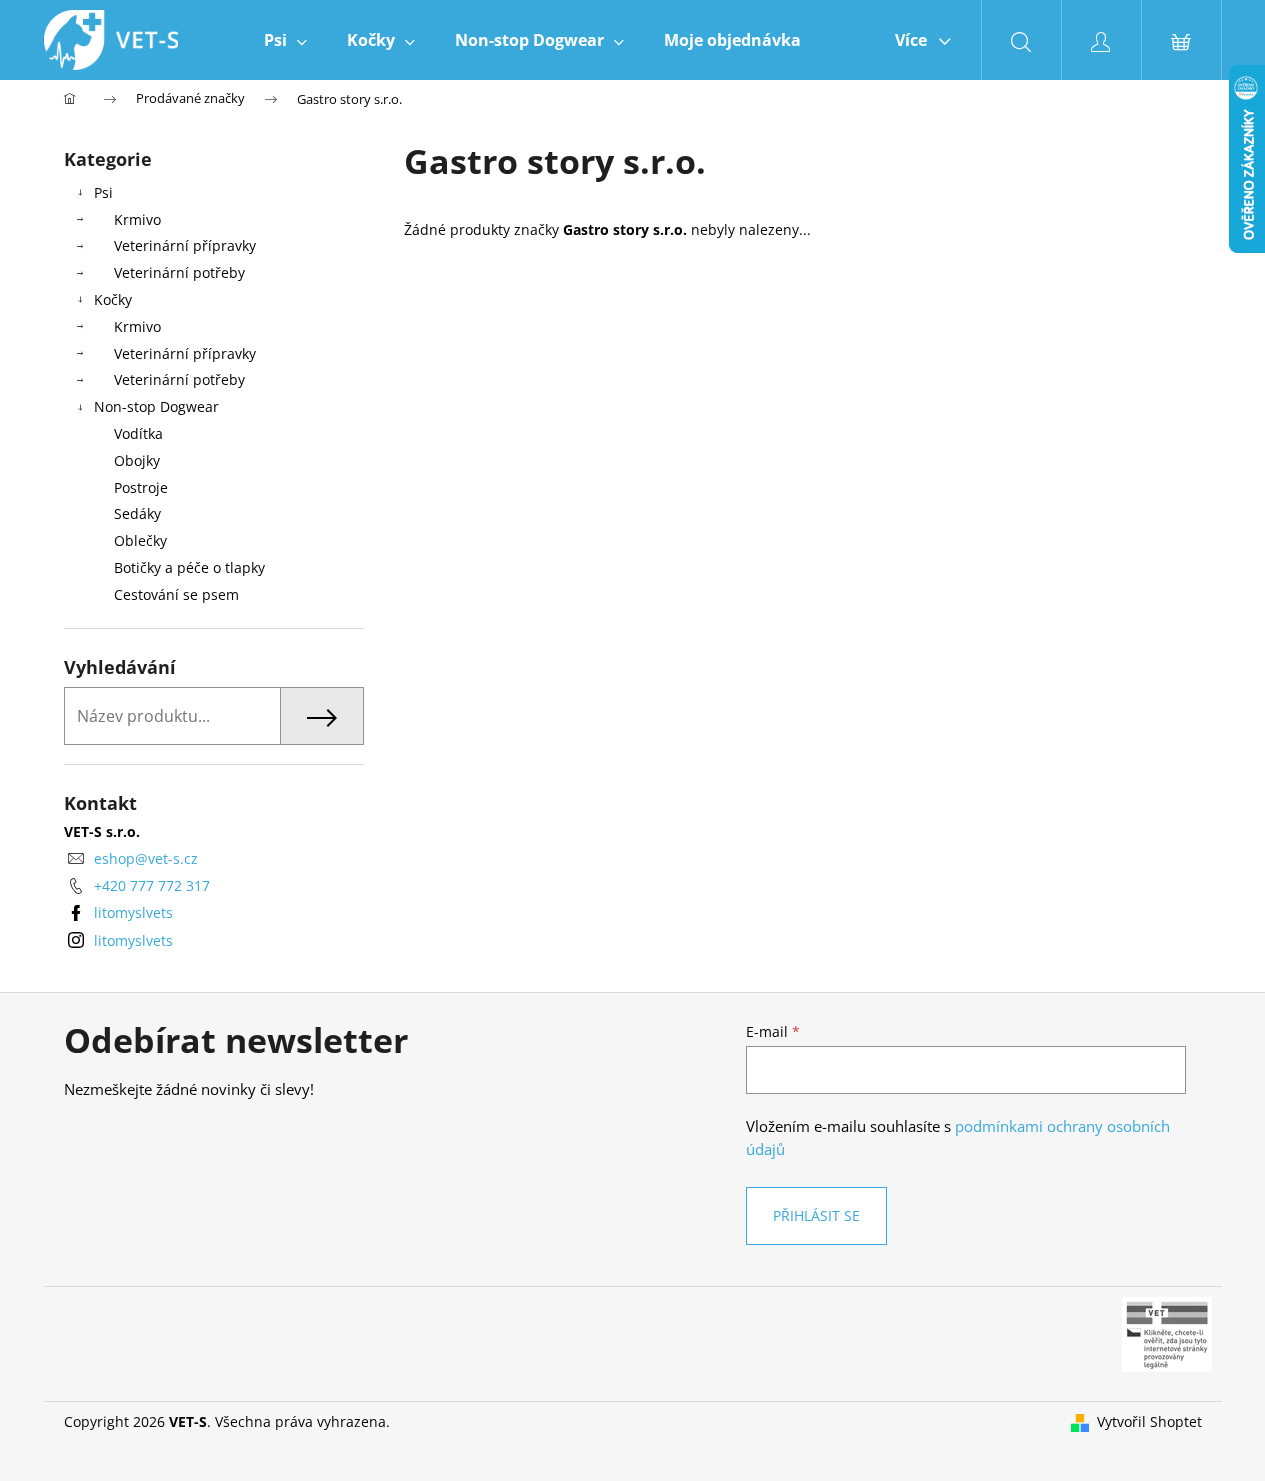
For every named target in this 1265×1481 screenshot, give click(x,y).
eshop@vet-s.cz (146, 858)
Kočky (113, 299)
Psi (103, 192)
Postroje (141, 487)
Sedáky (137, 513)
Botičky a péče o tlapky (189, 567)
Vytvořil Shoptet (1149, 1421)
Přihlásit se (816, 1215)
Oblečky (140, 540)
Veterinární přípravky (185, 245)
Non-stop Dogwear (156, 406)
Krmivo (137, 219)
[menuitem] (285, 40)
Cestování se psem (176, 594)
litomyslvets (133, 912)
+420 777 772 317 (152, 885)
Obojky (137, 460)
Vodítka (138, 433)
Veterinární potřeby (179, 272)
